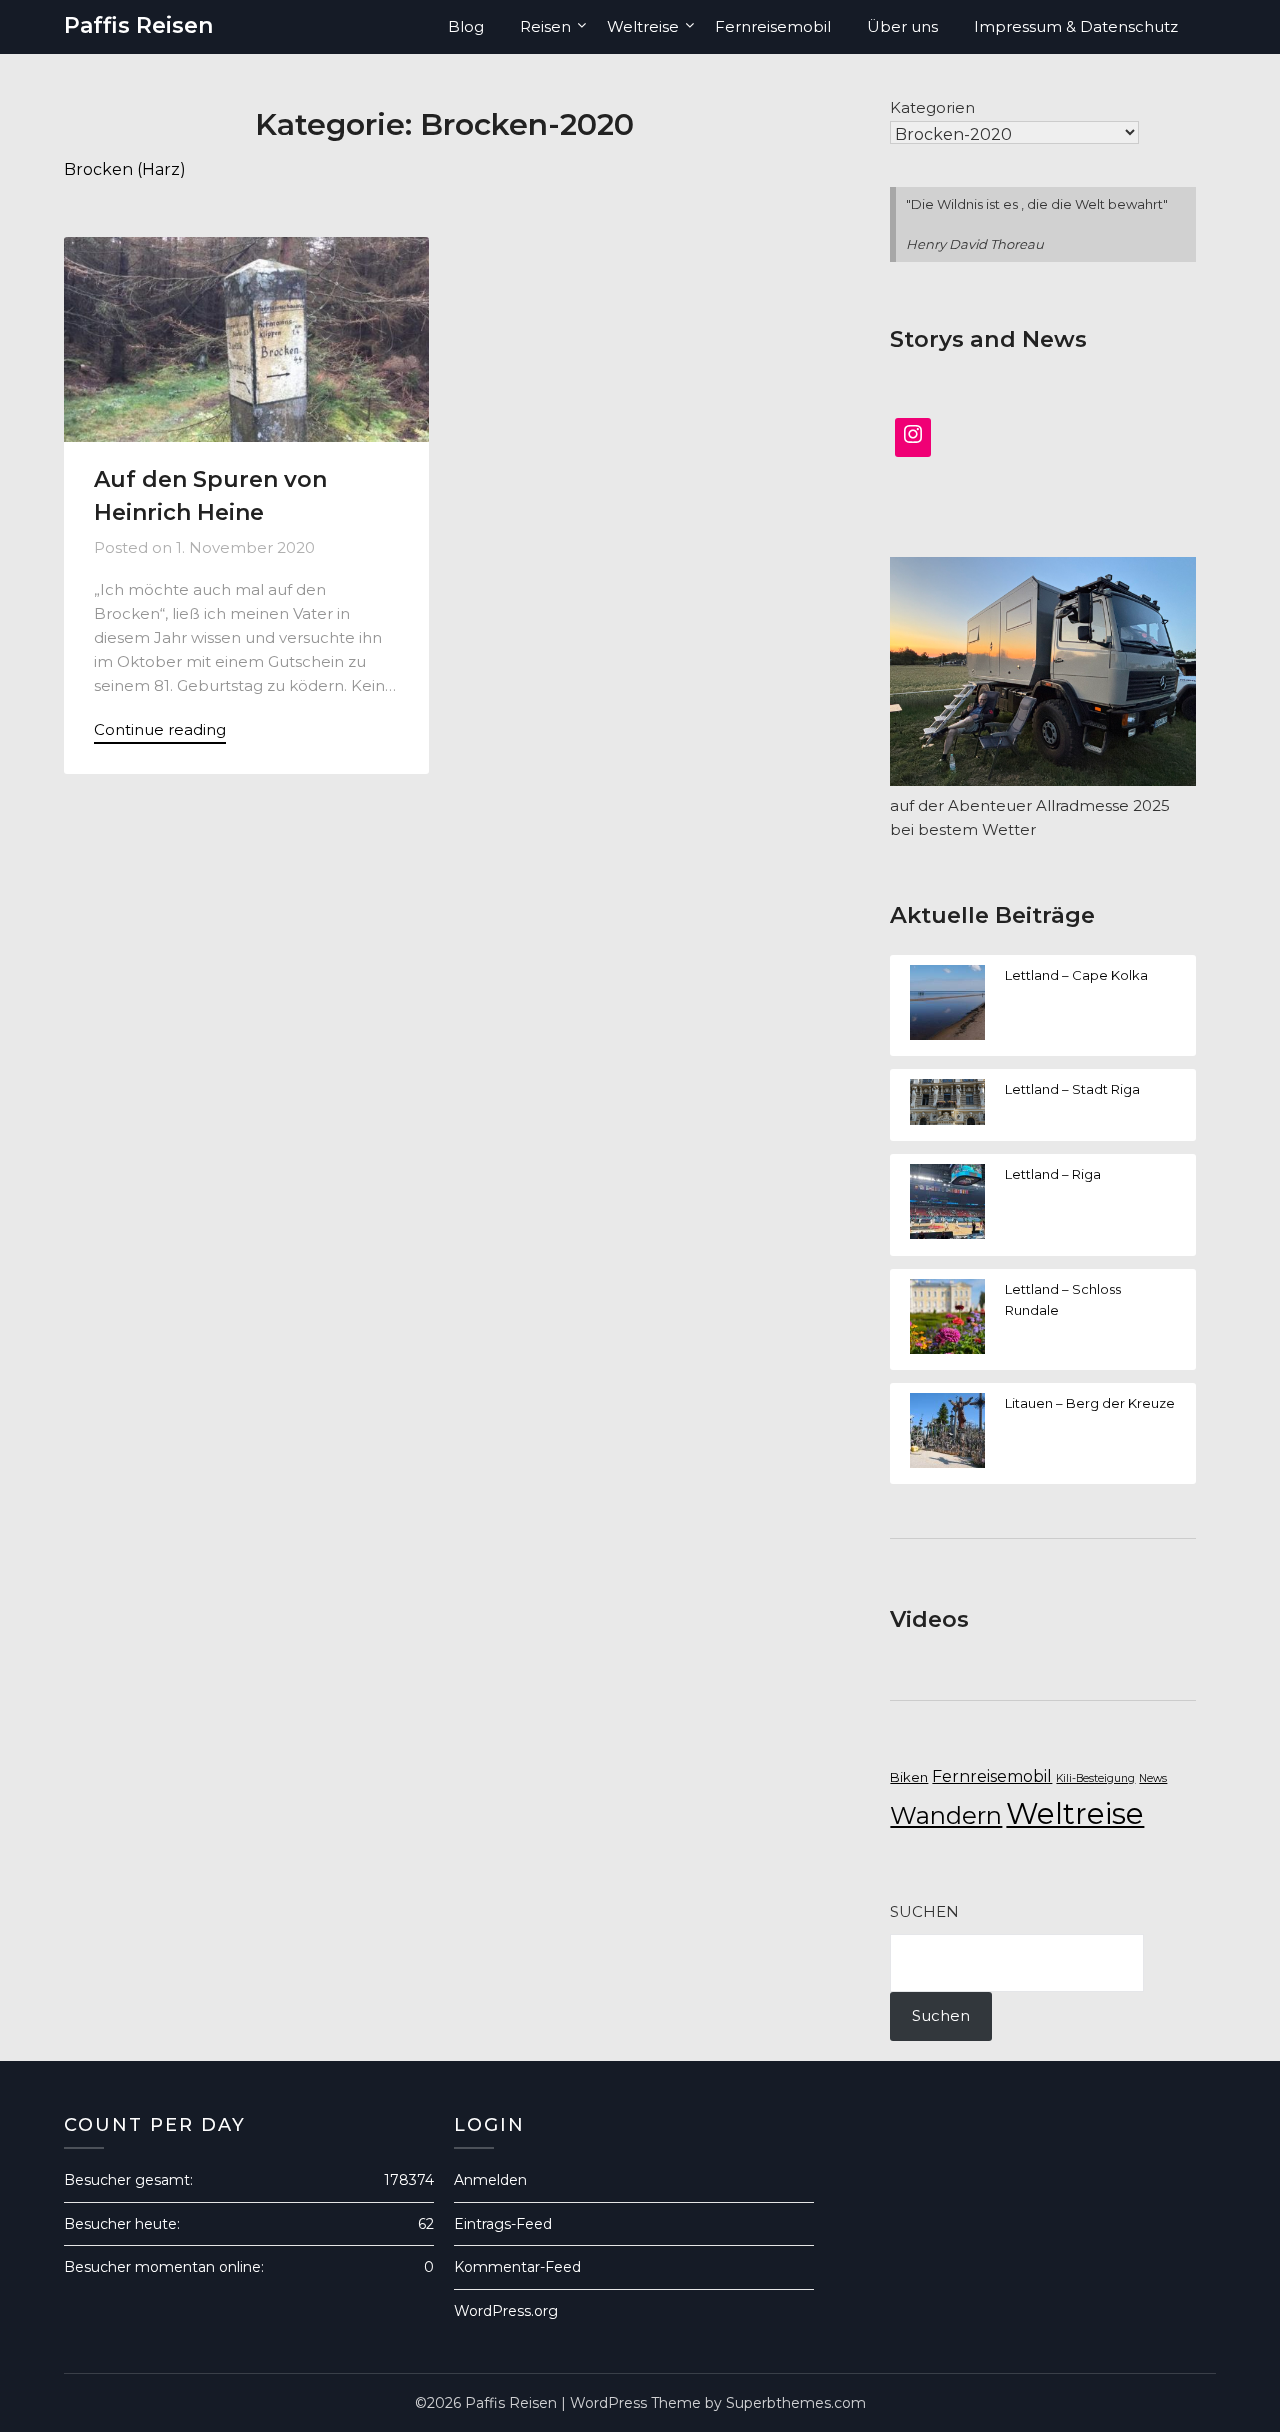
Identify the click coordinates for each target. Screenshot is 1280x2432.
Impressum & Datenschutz (1076, 26)
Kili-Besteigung (1095, 1778)
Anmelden (490, 2180)
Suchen (924, 1911)
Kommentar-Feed (517, 2267)
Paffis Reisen (138, 25)
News (1153, 1778)
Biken (909, 1777)
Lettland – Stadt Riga (1072, 1089)
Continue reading (160, 729)
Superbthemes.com (796, 2403)
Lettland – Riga (1053, 1174)
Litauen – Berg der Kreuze (1090, 1403)
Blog (466, 26)
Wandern (946, 1815)
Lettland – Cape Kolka (1076, 975)
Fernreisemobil (773, 26)
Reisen (545, 26)
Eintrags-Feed (503, 2224)
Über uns (902, 26)
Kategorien (932, 107)
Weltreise (643, 26)
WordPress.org (506, 2311)
